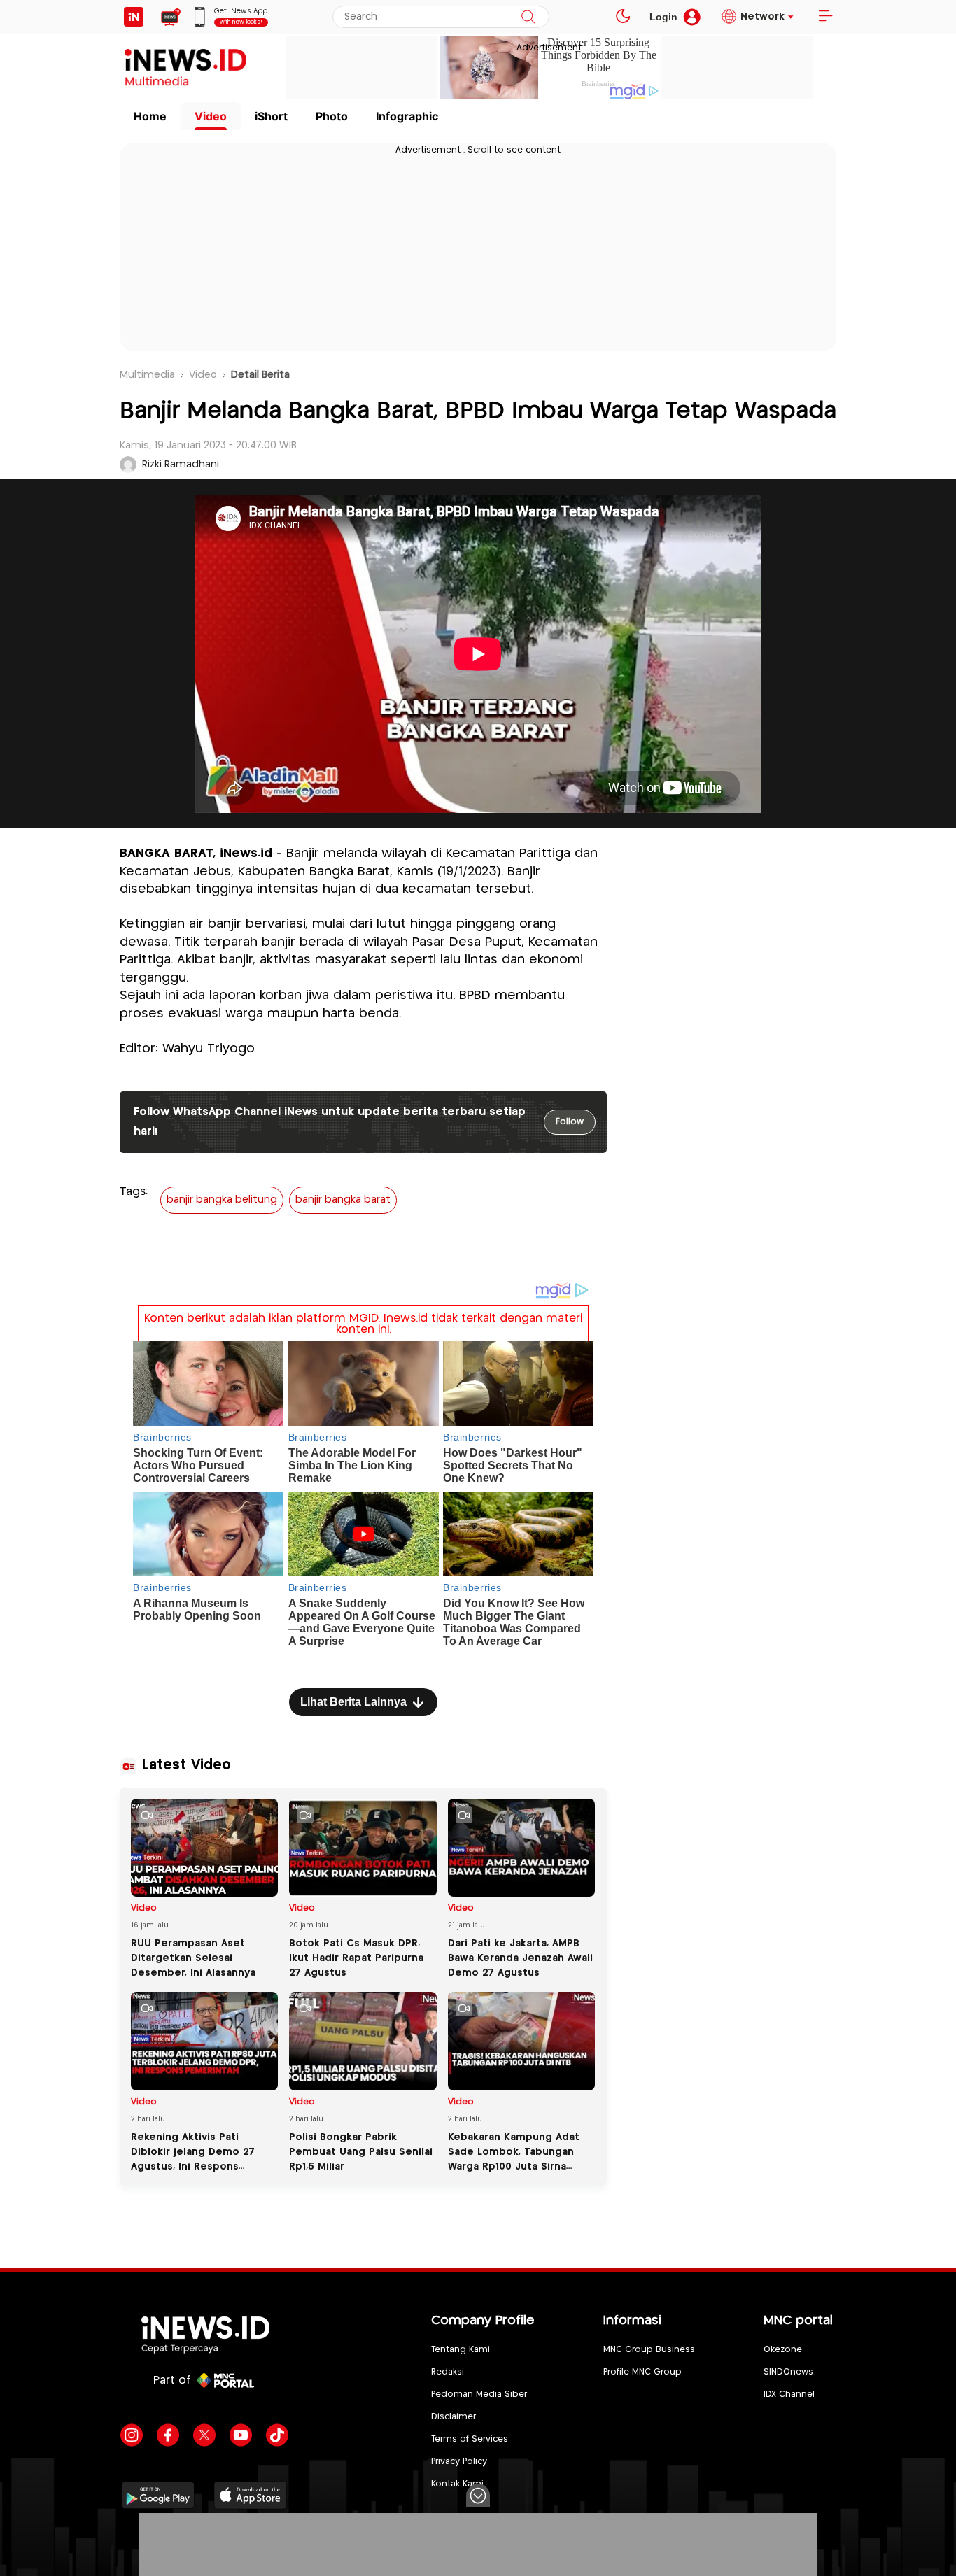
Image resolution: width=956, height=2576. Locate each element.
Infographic (407, 116)
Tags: (134, 1192)
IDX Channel (789, 2394)
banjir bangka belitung (222, 1200)
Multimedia (147, 375)
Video (211, 116)
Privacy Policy (459, 2462)
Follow (570, 1122)
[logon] (134, 17)
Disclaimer (454, 2417)
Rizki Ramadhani (181, 465)
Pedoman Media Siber (479, 2394)
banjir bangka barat (343, 1200)
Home (150, 116)
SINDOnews (788, 2372)
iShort (271, 116)
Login (663, 17)
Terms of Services (470, 2439)
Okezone (783, 2350)
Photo (332, 116)
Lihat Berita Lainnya (353, 1702)
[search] (528, 17)
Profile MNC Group (642, 2372)
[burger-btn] (825, 17)
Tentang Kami (461, 2350)
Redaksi (448, 2372)
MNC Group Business (649, 2350)
